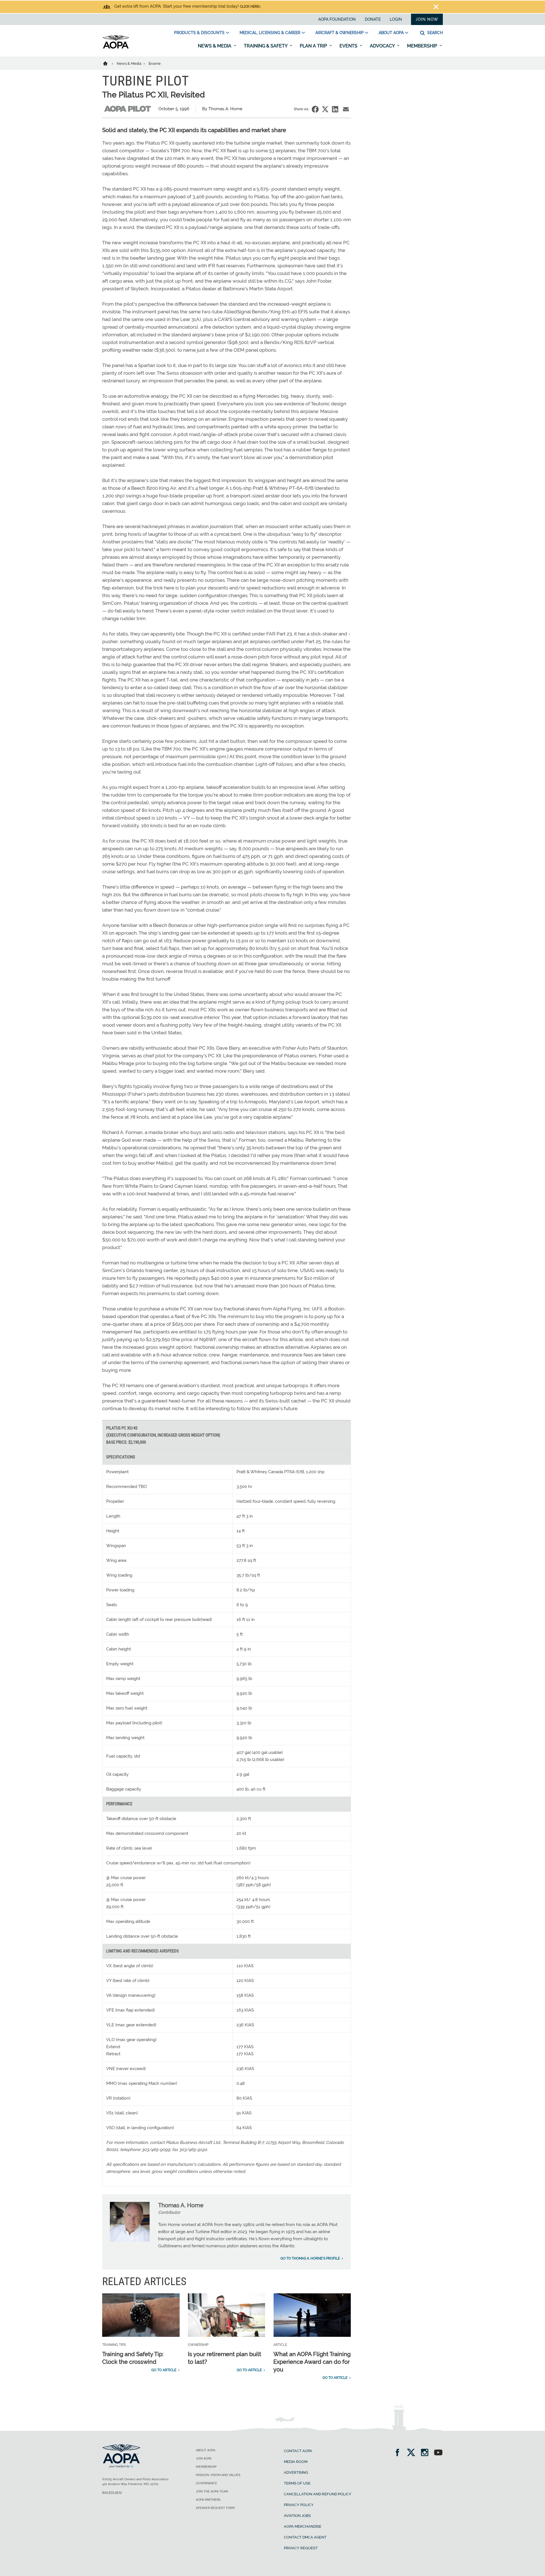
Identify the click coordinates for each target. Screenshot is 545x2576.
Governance (207, 2483)
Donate (373, 19)
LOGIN (396, 19)
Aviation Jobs (297, 2516)
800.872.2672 (112, 2493)
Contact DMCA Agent (305, 2537)
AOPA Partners (208, 2500)
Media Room (296, 2462)
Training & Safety (266, 46)
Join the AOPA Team (212, 2491)
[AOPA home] (116, 47)
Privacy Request (301, 2548)
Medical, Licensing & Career (270, 33)
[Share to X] (325, 109)
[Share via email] (346, 109)
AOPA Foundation (337, 19)
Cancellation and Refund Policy (318, 2494)
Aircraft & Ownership (339, 33)
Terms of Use (297, 2483)
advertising (296, 2472)
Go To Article (164, 2370)
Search (434, 33)
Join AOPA (204, 2459)
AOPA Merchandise (303, 2526)
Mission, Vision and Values (218, 2475)
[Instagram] (426, 2453)
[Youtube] (438, 2453)
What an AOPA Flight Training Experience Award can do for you (312, 2362)
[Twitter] (413, 2453)
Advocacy (383, 46)
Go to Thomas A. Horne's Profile (310, 2258)
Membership (423, 46)
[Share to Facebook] (315, 109)
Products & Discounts (199, 33)
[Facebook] (399, 2453)
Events (349, 46)
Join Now (427, 19)
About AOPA (391, 33)
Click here (250, 7)
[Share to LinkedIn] (335, 109)
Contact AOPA (298, 2451)
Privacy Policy (299, 2505)
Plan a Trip (314, 46)
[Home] (109, 63)
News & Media (215, 46)
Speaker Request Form (215, 2508)
